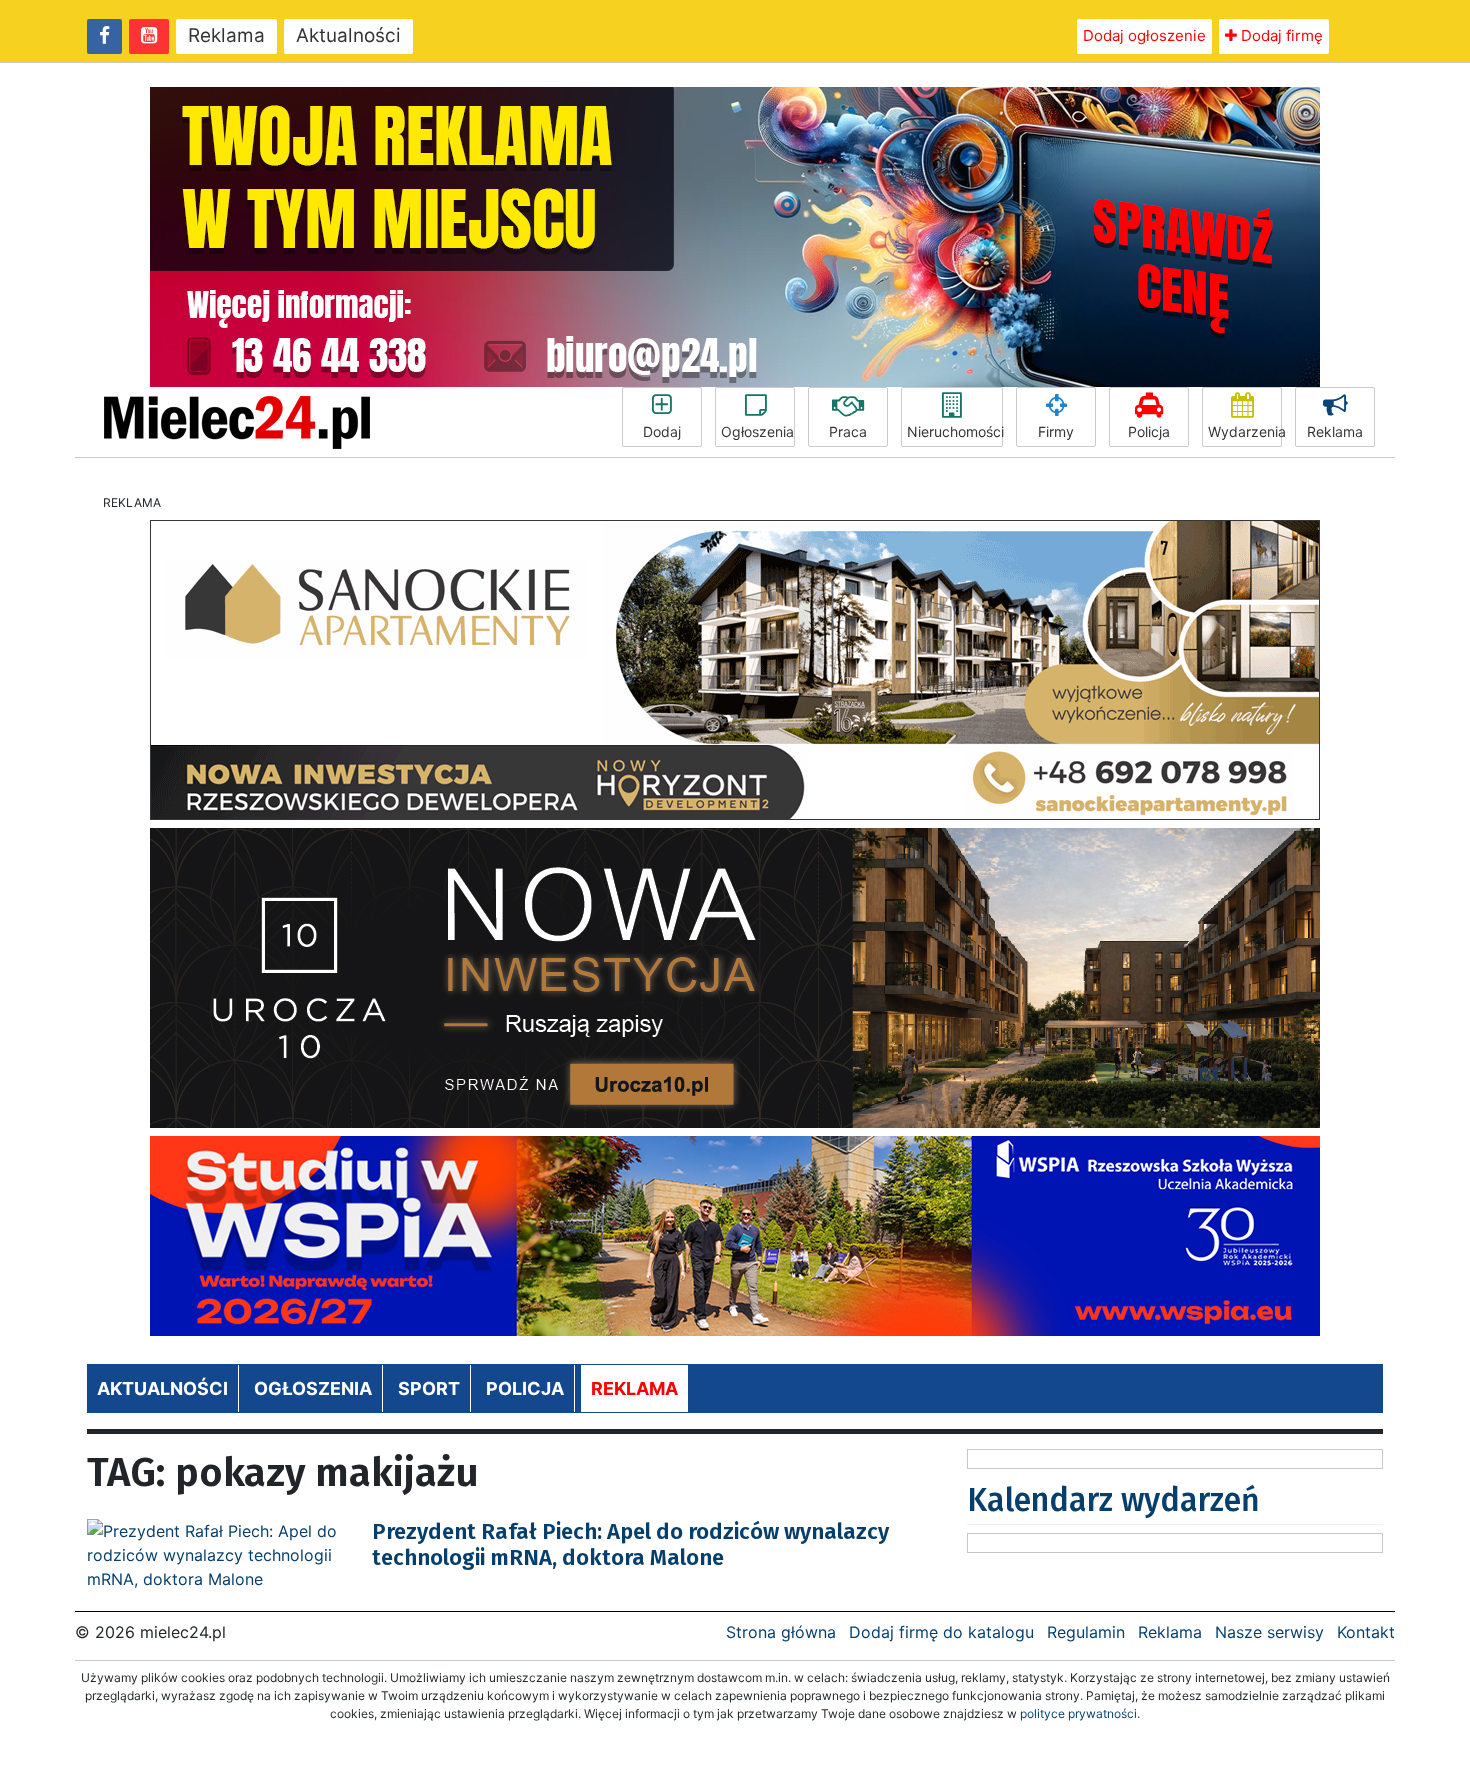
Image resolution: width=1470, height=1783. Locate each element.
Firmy (1056, 431)
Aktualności (348, 35)
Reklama (226, 35)
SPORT (429, 1388)
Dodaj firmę (1280, 35)
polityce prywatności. (1080, 1713)
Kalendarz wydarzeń (1113, 1500)
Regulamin (1086, 1632)
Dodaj (662, 431)
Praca (848, 431)
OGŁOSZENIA (313, 1388)
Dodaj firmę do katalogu (941, 1632)
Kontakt (1366, 1632)
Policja (1149, 431)
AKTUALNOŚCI (162, 1388)
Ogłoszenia (757, 431)
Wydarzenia (1245, 431)
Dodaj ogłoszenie (1144, 35)
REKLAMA (634, 1388)
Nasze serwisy (1269, 1632)
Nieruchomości (955, 431)
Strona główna (781, 1632)
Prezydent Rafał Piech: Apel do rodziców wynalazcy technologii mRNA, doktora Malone (630, 1544)
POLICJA (525, 1388)
